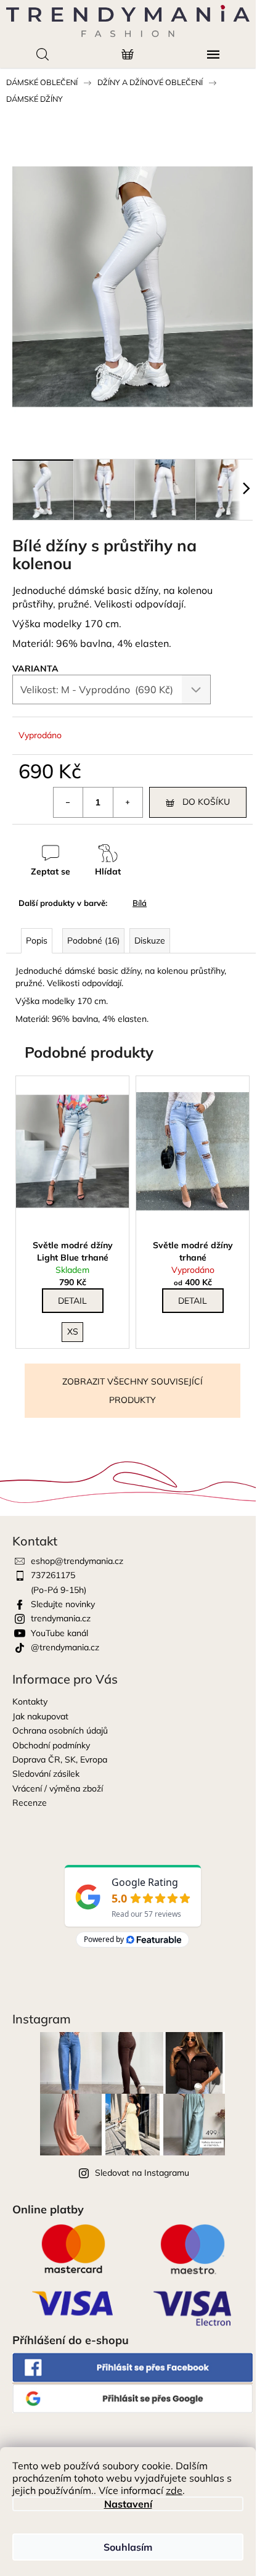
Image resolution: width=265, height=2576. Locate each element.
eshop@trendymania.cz (77, 1561)
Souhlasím (128, 2547)
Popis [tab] (37, 940)
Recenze (30, 1803)
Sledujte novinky (63, 1604)
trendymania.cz (61, 1618)
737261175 (53, 1575)
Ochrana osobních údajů (60, 1730)
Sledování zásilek (46, 1774)
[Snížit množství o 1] (68, 802)
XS (73, 1331)
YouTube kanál (59, 1633)
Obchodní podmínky (51, 1745)
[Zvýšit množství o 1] (128, 802)
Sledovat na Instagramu (142, 2173)
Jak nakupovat (40, 1716)
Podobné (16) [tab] (93, 940)
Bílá (140, 903)
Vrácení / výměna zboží (58, 1788)
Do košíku (206, 802)
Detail (72, 1301)
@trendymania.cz (65, 1647)
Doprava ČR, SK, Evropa (60, 1759)
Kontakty (30, 1702)
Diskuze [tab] (150, 940)
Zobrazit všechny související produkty (132, 1391)
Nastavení (128, 2504)
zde (174, 2490)
